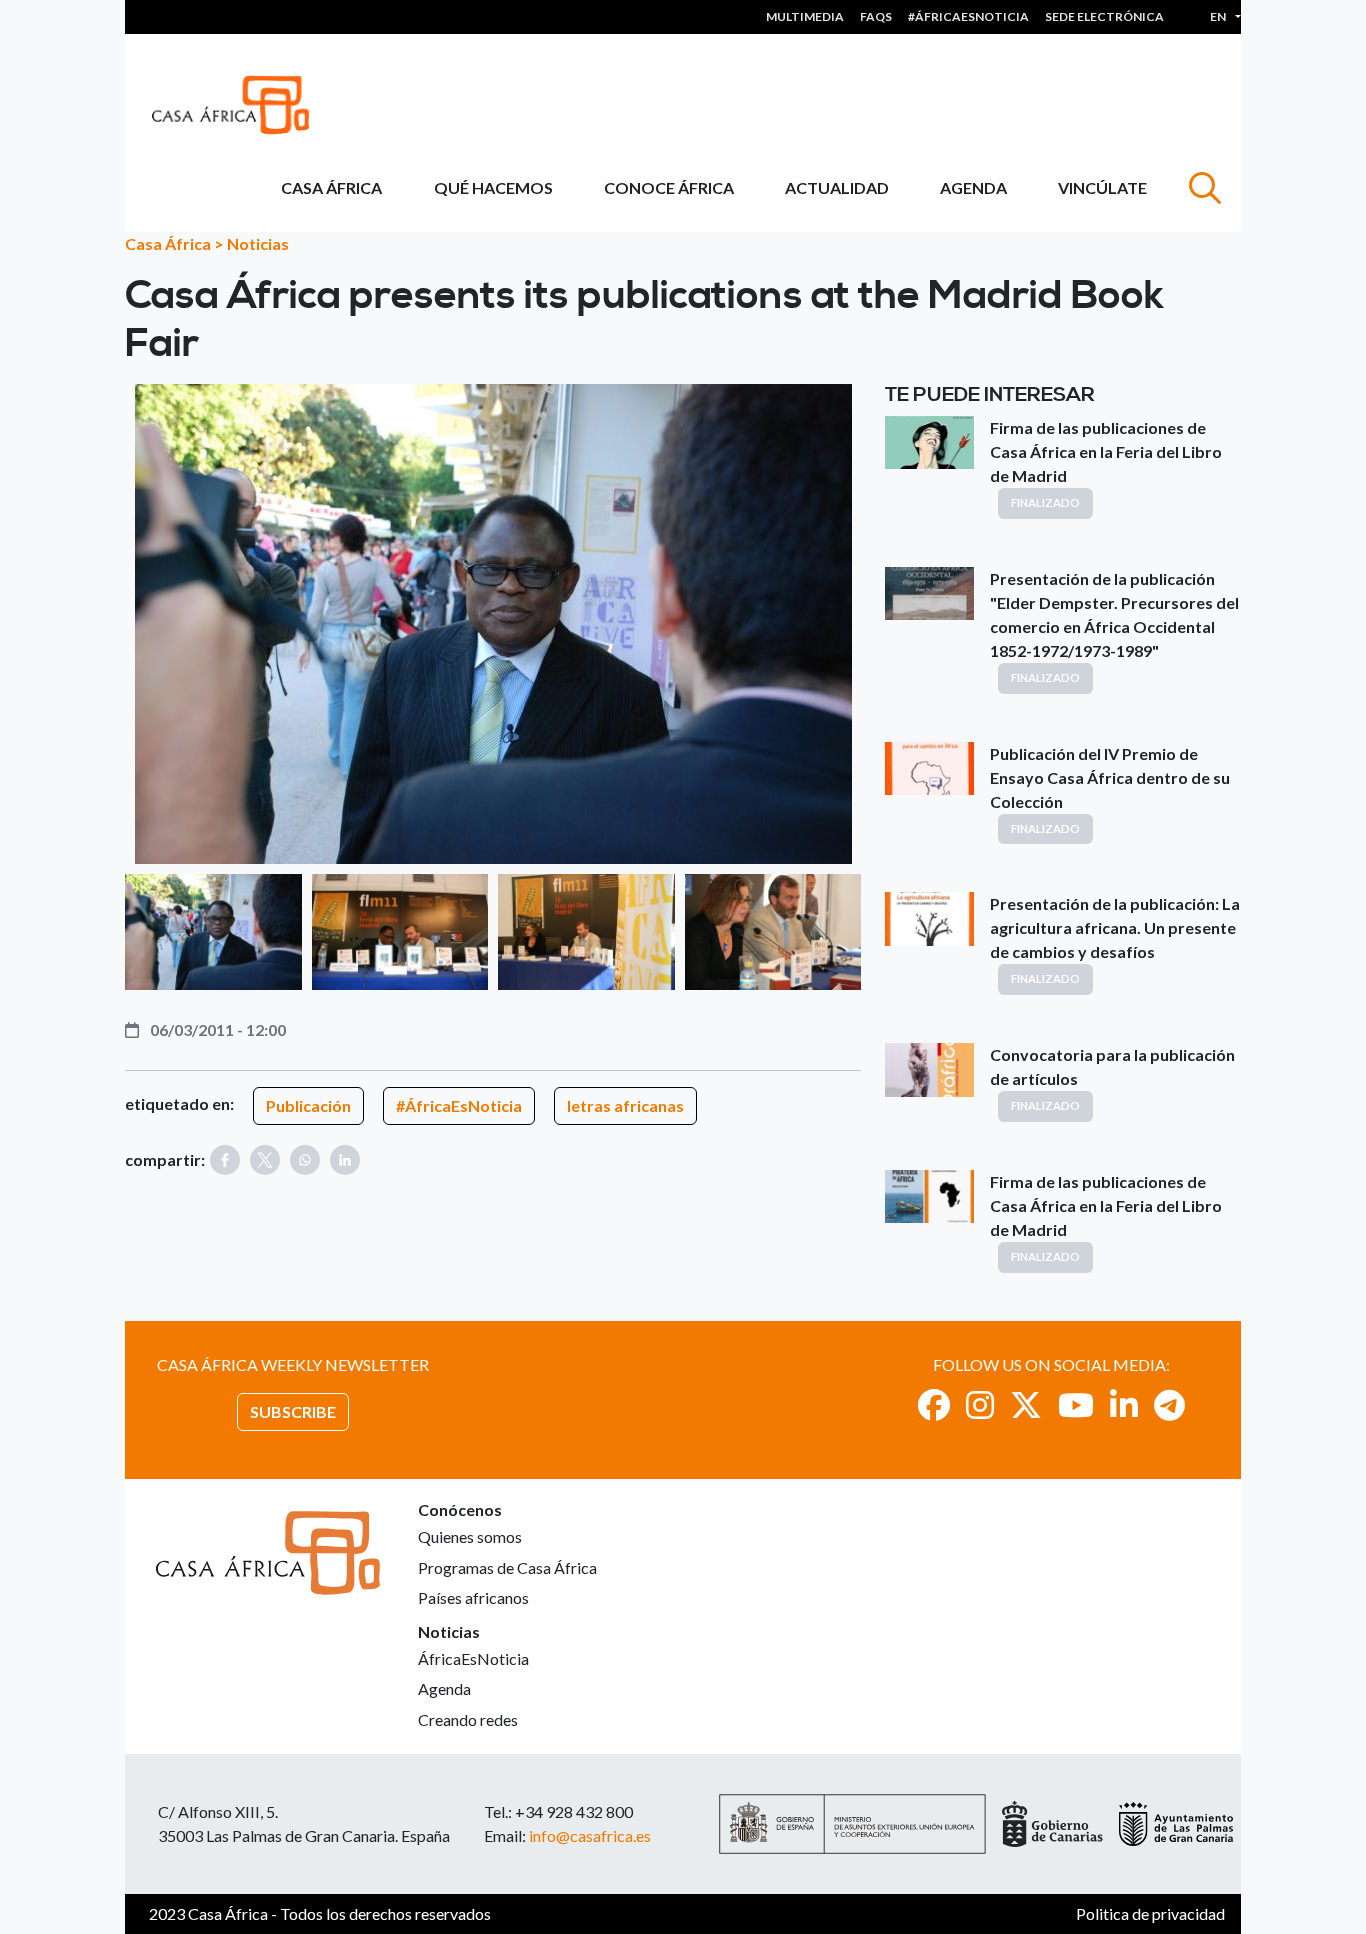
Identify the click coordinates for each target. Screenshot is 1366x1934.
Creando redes (468, 1719)
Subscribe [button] (293, 1411)
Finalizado (1045, 502)
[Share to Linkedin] (345, 1160)
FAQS (876, 16)
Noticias (258, 243)
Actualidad (837, 187)
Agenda (973, 187)
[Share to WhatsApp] (305, 1160)
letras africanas (625, 1105)
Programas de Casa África (507, 1567)
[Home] (238, 105)
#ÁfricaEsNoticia (459, 1105)
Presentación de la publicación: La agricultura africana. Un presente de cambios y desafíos (1115, 927)
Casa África (331, 187)
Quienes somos (470, 1536)
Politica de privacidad (1150, 1913)
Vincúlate (1102, 187)
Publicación (308, 1105)
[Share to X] (265, 1160)
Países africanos (473, 1597)
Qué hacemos (493, 187)
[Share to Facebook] (225, 1160)
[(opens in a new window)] (934, 1404)
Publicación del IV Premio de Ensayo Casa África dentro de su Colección (1110, 777)
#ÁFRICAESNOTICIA (968, 16)
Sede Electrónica (1104, 16)
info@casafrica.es (590, 1835)
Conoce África (669, 187)
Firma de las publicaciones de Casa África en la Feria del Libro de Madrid (1106, 451)
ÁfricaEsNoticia (473, 1658)
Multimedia (805, 16)
